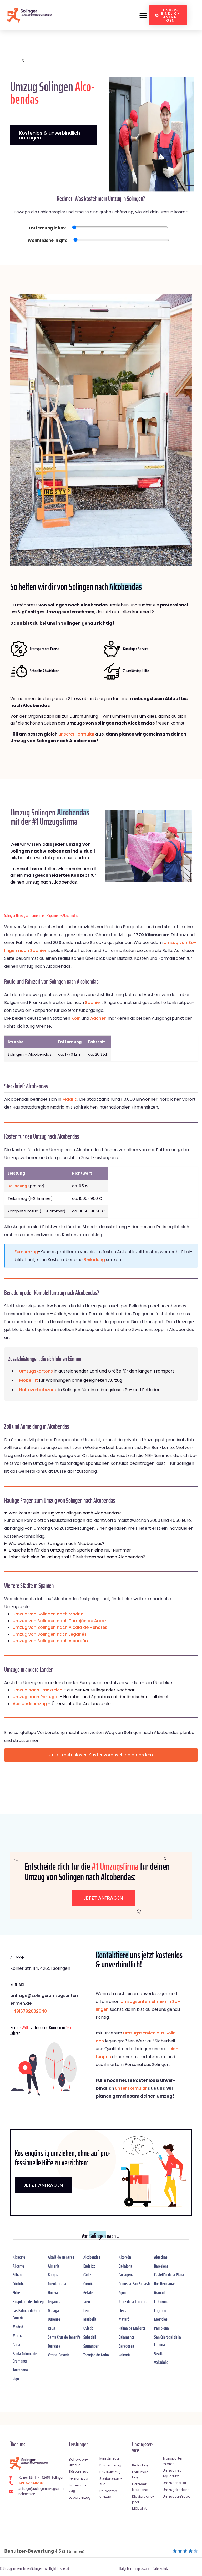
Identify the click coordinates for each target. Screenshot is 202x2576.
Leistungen (79, 2444)
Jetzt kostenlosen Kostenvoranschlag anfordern (101, 1755)
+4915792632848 (29, 2011)
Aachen (98, 1018)
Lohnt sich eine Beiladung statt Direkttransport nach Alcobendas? (77, 1557)
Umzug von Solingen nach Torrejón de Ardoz (60, 1621)
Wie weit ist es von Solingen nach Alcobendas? (57, 1544)
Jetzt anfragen (103, 1898)
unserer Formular (76, 734)
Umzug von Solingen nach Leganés (50, 1634)
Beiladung (17, 1186)
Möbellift (29, 1380)
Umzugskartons (36, 1371)
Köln (76, 1018)
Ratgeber (125, 2569)
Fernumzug (26, 1252)
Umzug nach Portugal (36, 1697)
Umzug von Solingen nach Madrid (48, 1614)
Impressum (142, 2569)
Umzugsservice (143, 2447)
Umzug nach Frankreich (37, 1690)
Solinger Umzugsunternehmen (25, 915)
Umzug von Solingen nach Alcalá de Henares (60, 1627)
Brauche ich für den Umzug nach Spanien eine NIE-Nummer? (71, 1550)
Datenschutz (160, 2569)
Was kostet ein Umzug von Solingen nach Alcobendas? (65, 1513)
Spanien (54, 915)
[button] (143, 15)
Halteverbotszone (38, 1390)
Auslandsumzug (30, 1704)
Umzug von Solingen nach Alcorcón (50, 1641)
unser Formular (131, 2088)
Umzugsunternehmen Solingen (23, 2569)
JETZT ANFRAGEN (43, 2185)
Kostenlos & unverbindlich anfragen (49, 135)
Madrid (70, 1099)
